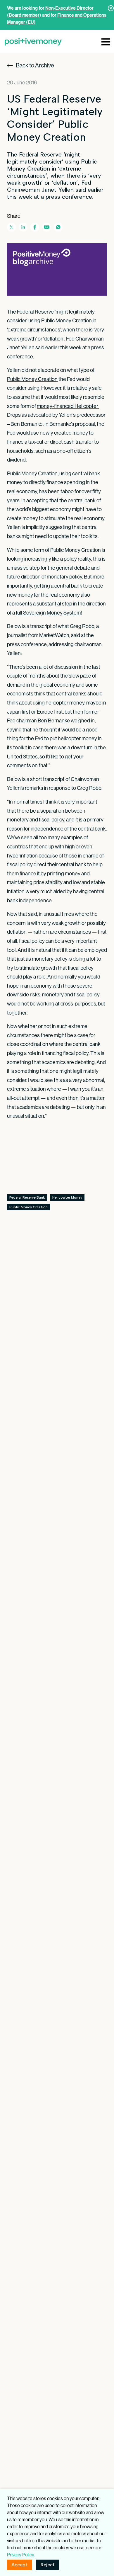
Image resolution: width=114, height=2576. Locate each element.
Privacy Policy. (21, 2555)
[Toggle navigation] (106, 41)
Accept (19, 2565)
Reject (48, 2565)
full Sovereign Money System (48, 613)
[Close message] (111, 8)
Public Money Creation (32, 379)
